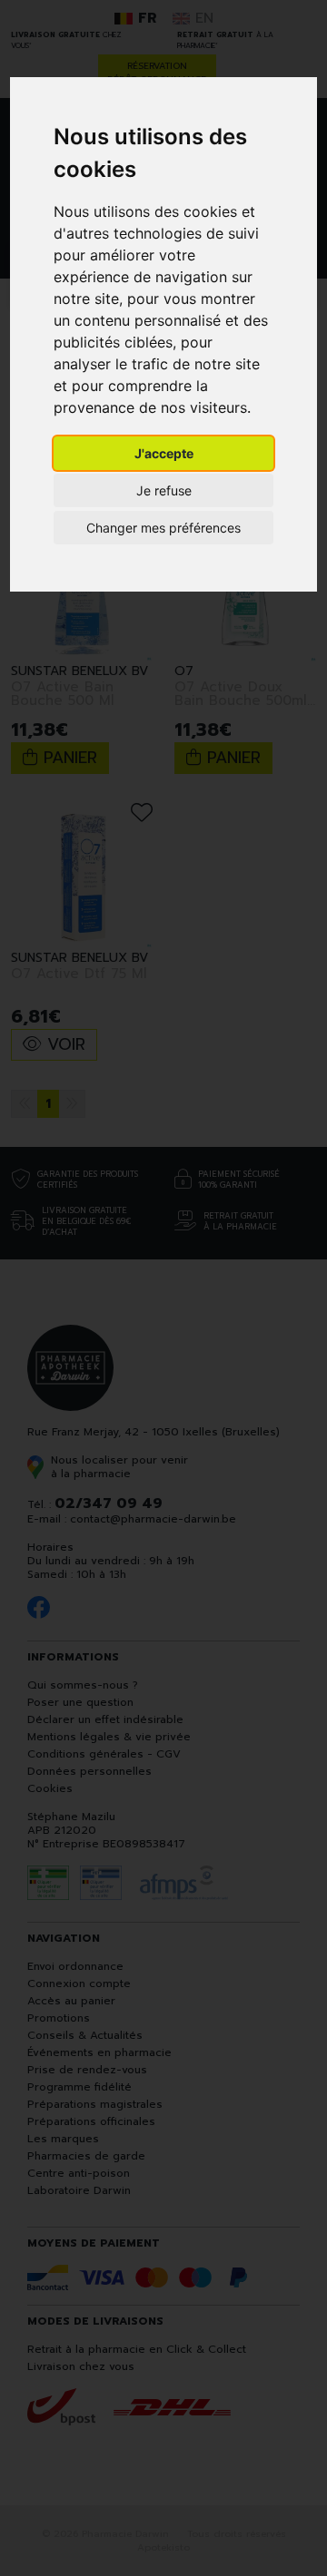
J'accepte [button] (164, 453)
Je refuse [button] (164, 490)
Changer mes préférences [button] (163, 528)
